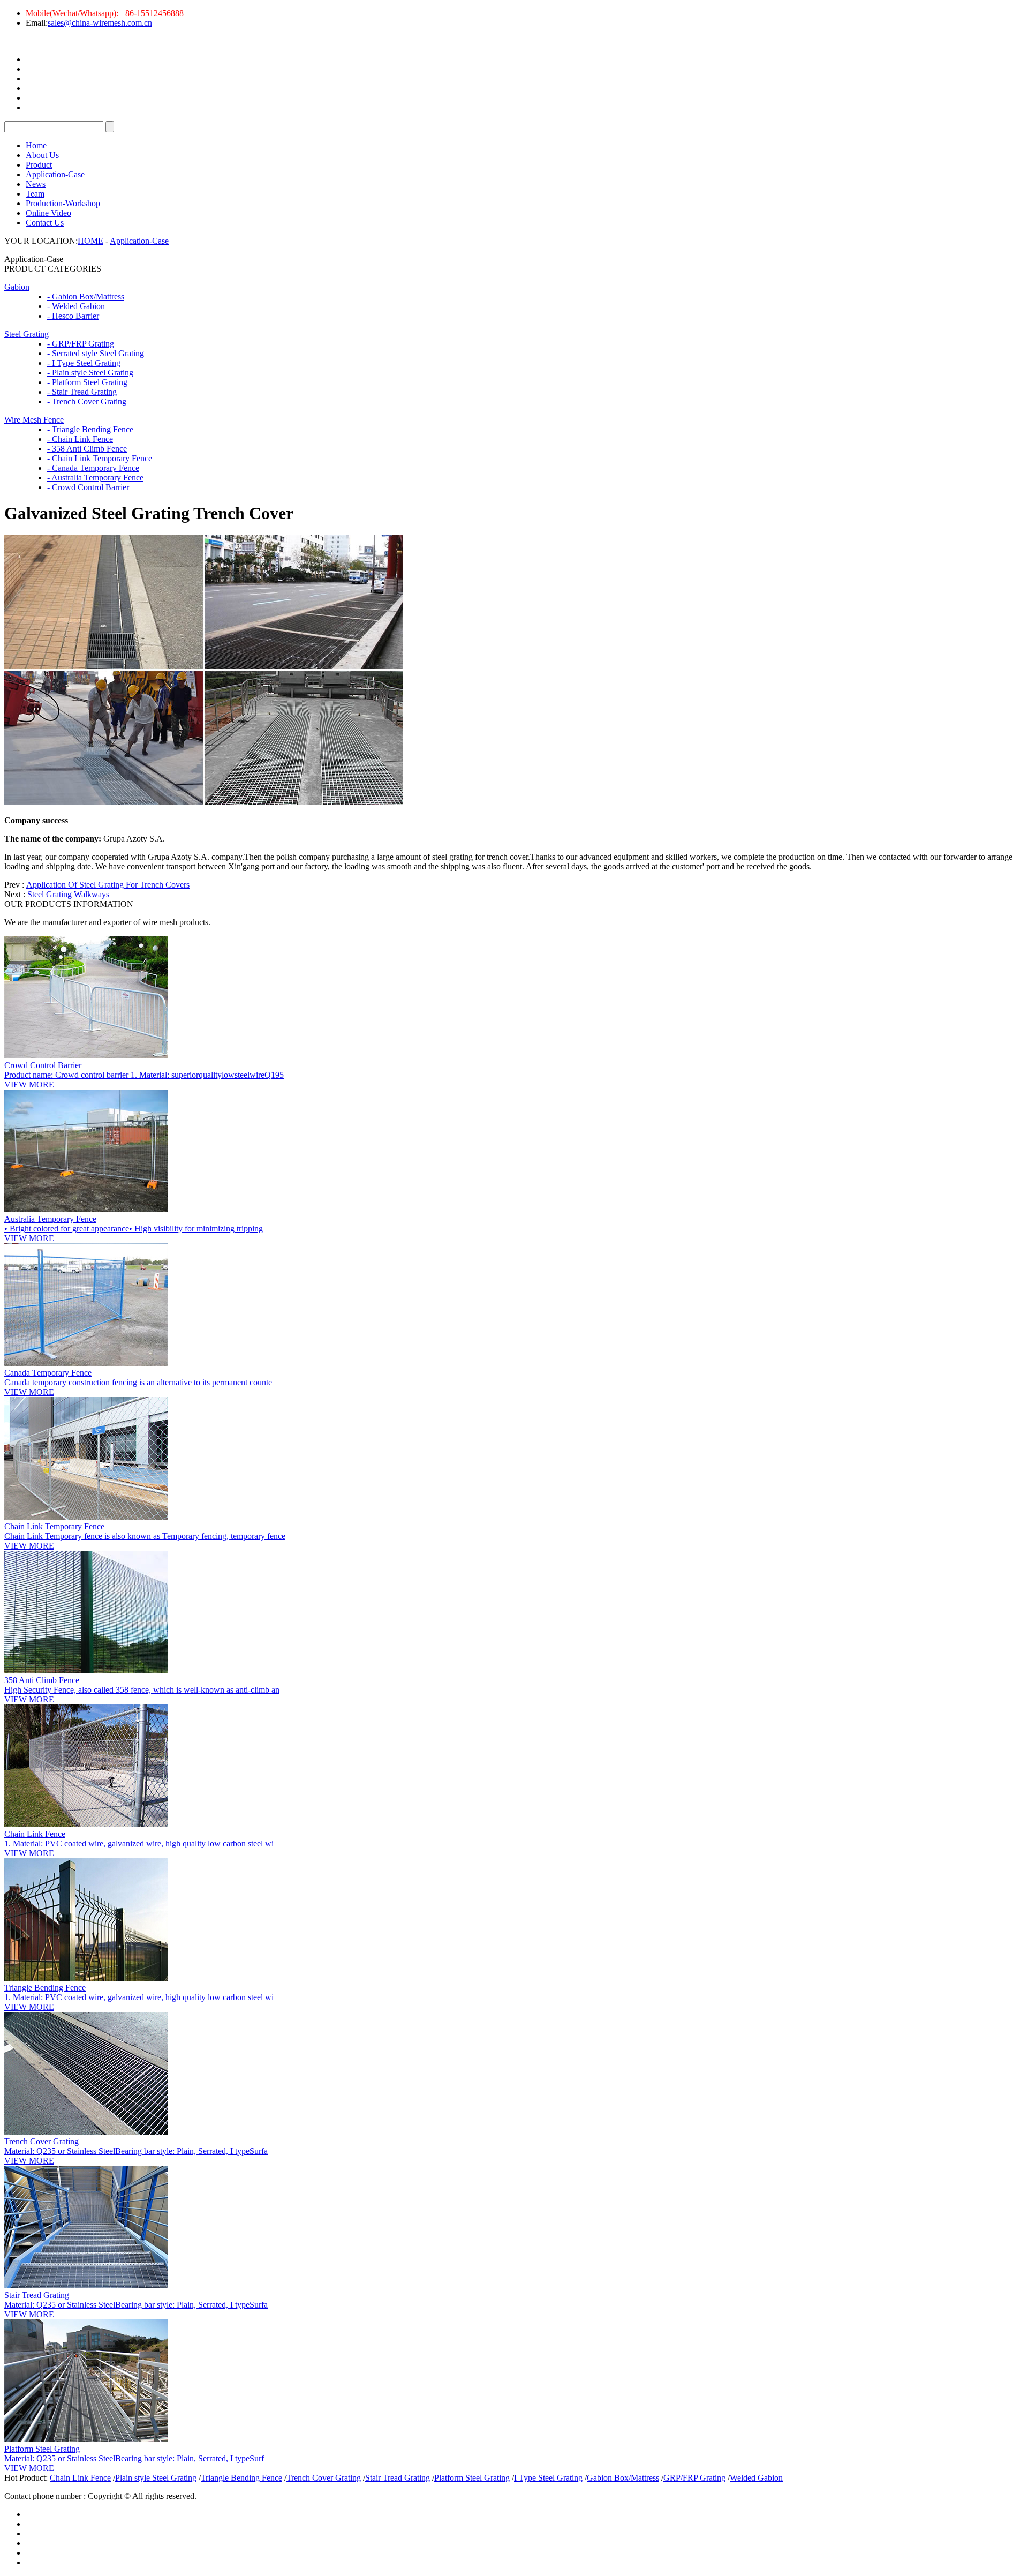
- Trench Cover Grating (87, 401)
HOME (90, 241)
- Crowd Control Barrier (88, 487)
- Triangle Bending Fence (90, 429)
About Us (42, 155)
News (36, 184)
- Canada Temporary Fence (93, 468)
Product (39, 165)
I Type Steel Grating (548, 2478)
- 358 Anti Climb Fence (87, 449)
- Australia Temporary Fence (95, 478)
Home (36, 145)
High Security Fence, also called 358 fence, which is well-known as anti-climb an (142, 1690)
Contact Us (45, 223)
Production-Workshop (63, 203)
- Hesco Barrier (73, 316)
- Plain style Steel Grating (90, 373)
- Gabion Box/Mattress (86, 296)
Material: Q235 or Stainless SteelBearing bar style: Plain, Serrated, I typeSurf (134, 2458)
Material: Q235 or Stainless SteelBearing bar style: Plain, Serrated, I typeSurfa (136, 2151)
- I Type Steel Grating (84, 363)
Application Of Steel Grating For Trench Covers (108, 885)
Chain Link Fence (35, 1834)
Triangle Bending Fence (45, 1988)
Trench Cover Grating (41, 2141)
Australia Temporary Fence (50, 1219)
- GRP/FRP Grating (81, 344)
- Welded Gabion (76, 306)
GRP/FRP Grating (694, 2478)
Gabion (17, 287)
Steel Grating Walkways (68, 894)
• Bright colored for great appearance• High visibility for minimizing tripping (134, 1229)
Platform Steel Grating (42, 2449)
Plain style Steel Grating (156, 2478)
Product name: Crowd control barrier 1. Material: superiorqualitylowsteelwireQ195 (144, 1075)
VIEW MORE (29, 1084)
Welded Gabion (756, 2478)
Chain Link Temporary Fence (54, 1526)
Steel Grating (27, 334)
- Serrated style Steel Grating (96, 353)
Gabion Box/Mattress (623, 2478)
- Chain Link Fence (80, 439)
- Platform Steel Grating (87, 382)
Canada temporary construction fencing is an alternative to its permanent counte (138, 1382)
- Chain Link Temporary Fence (100, 458)
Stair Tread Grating (37, 2295)
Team (35, 194)
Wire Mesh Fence (34, 420)
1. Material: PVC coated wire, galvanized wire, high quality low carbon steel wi (139, 1843)
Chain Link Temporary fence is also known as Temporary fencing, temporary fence (145, 1536)
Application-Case (55, 174)
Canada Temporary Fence (48, 1373)
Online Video (48, 213)
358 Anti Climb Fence (42, 1680)
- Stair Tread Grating (82, 392)
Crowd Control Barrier (43, 1065)
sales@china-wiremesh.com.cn (100, 23)
